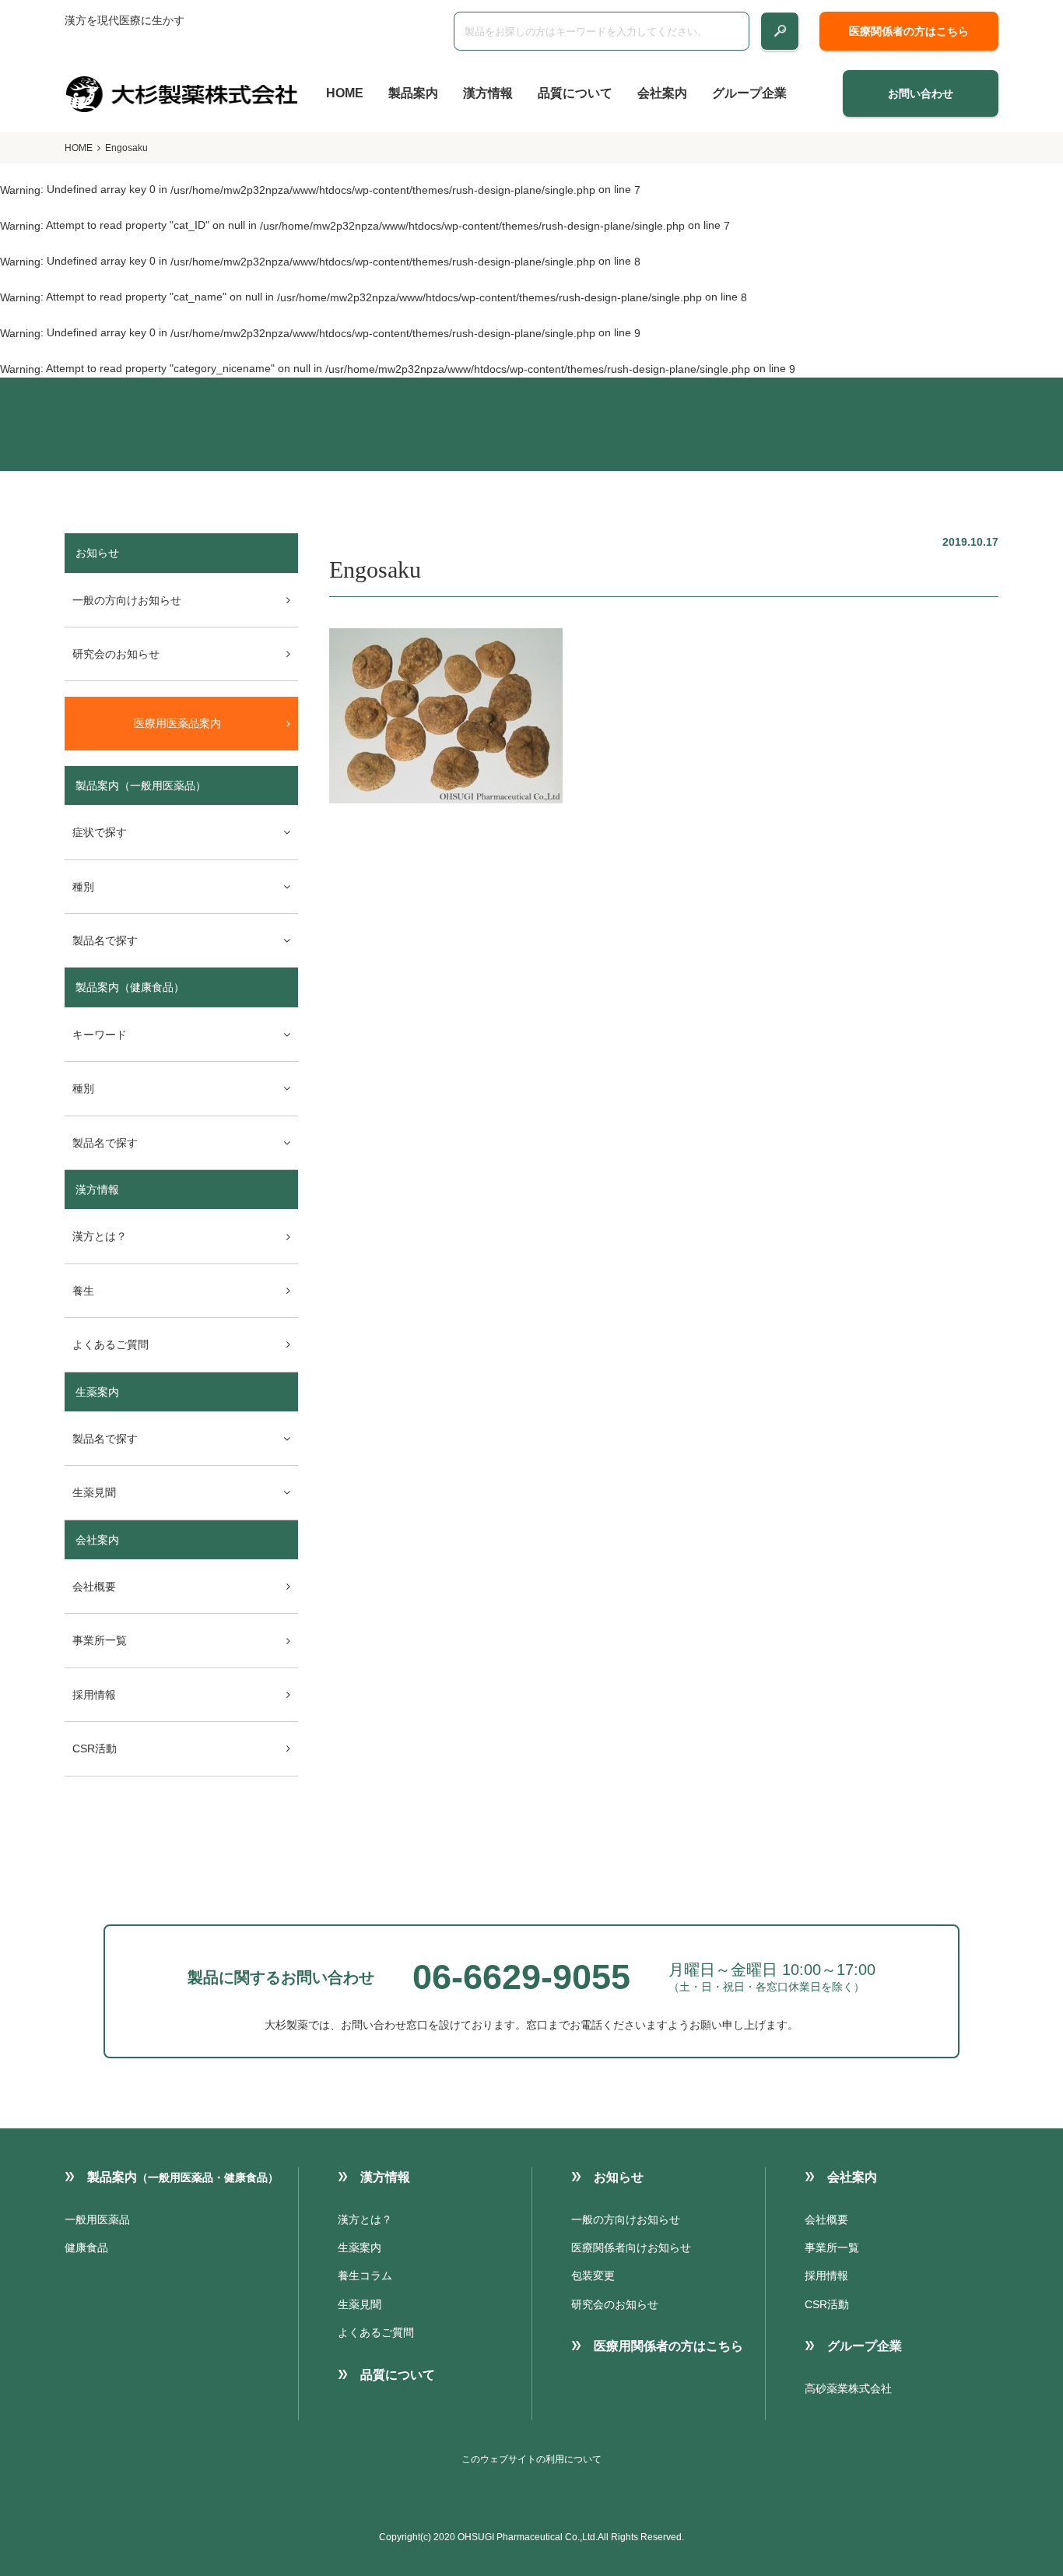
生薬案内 (97, 1392)
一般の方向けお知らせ (127, 600)
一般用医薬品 (97, 2219)
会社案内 (662, 93)
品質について (575, 93)
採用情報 (94, 1695)
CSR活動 (95, 1748)
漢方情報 (488, 93)
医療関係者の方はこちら (909, 31)
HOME (345, 93)
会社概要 (94, 1587)
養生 (83, 1291)
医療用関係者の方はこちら (668, 2346)
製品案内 (413, 93)
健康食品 (86, 2247)
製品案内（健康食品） (130, 987)
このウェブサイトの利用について (531, 2459)
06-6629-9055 (521, 1977)
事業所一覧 (100, 1640)
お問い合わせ (921, 93)
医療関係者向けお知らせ (631, 2247)
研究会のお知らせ (116, 654)
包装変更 (593, 2276)
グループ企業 (749, 93)
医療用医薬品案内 (177, 723)
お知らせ (619, 2177)
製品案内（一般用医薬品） (141, 785)
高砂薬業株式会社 (848, 2388)
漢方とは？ (100, 1236)
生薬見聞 (360, 2304)
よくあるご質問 (111, 1344)
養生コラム (365, 2276)
